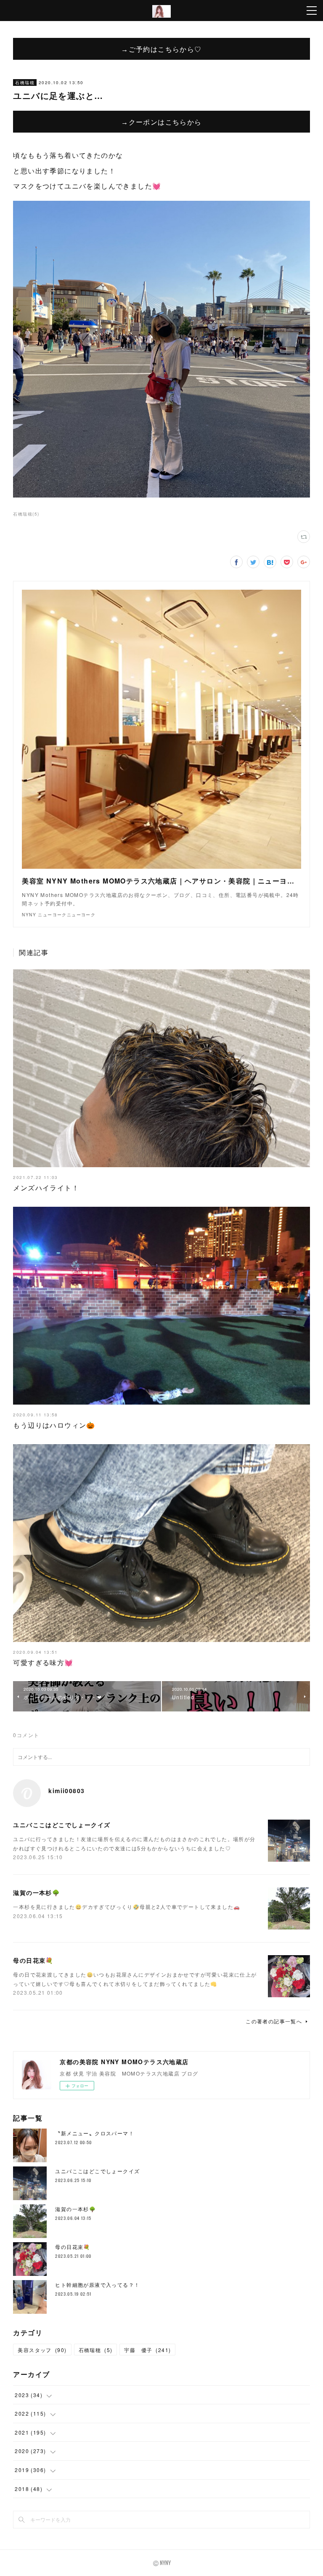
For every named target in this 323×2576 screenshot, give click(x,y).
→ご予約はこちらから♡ (161, 49)
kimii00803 (66, 1791)
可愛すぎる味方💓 (43, 1662)
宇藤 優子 (147, 2350)
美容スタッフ (42, 2350)
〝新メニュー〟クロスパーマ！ (95, 2133)
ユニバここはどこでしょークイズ (62, 1825)
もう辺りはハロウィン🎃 (54, 1425)
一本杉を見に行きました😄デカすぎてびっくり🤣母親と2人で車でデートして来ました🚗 (127, 1907)
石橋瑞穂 (25, 82)
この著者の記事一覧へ (274, 2021)
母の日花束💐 (33, 1960)
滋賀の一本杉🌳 (36, 1892)
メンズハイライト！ (46, 1188)
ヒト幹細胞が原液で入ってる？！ (97, 2285)
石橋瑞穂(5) (26, 514)
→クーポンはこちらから (161, 122)
